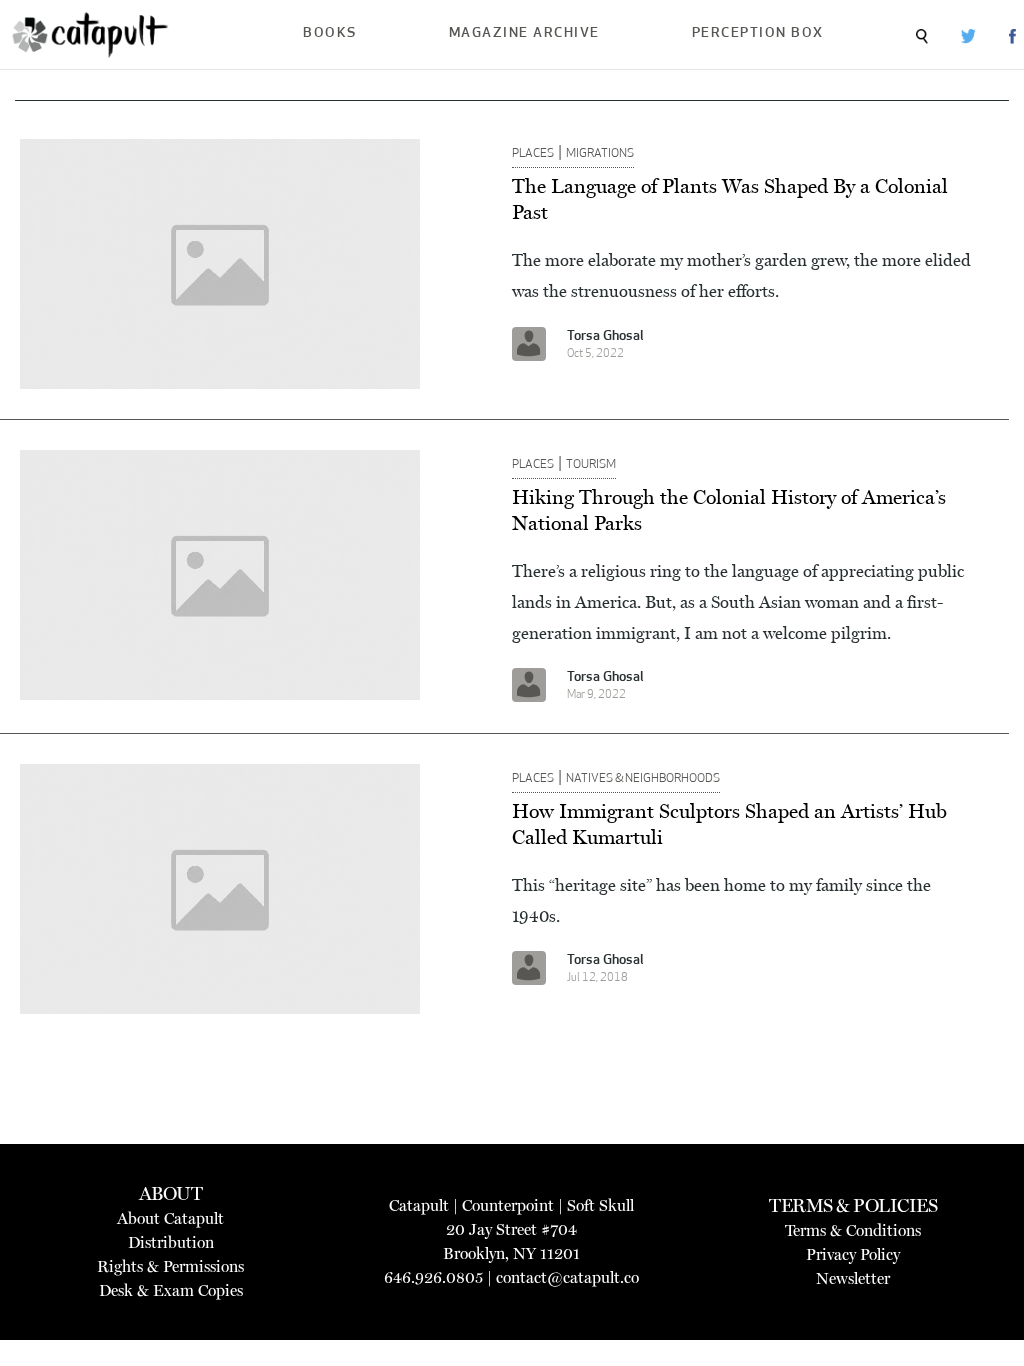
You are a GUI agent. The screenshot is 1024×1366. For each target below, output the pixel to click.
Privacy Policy (853, 1254)
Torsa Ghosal (605, 336)
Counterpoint (508, 1205)
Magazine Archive (524, 33)
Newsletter (853, 1278)
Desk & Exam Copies (171, 1290)
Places (533, 154)
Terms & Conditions (853, 1230)
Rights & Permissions (170, 1266)
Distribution (171, 1242)
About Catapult (170, 1218)
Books (330, 33)
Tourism (591, 465)
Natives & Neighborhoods (643, 779)
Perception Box (758, 33)
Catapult (419, 1205)
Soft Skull (600, 1205)
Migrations (600, 154)
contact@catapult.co (567, 1277)
